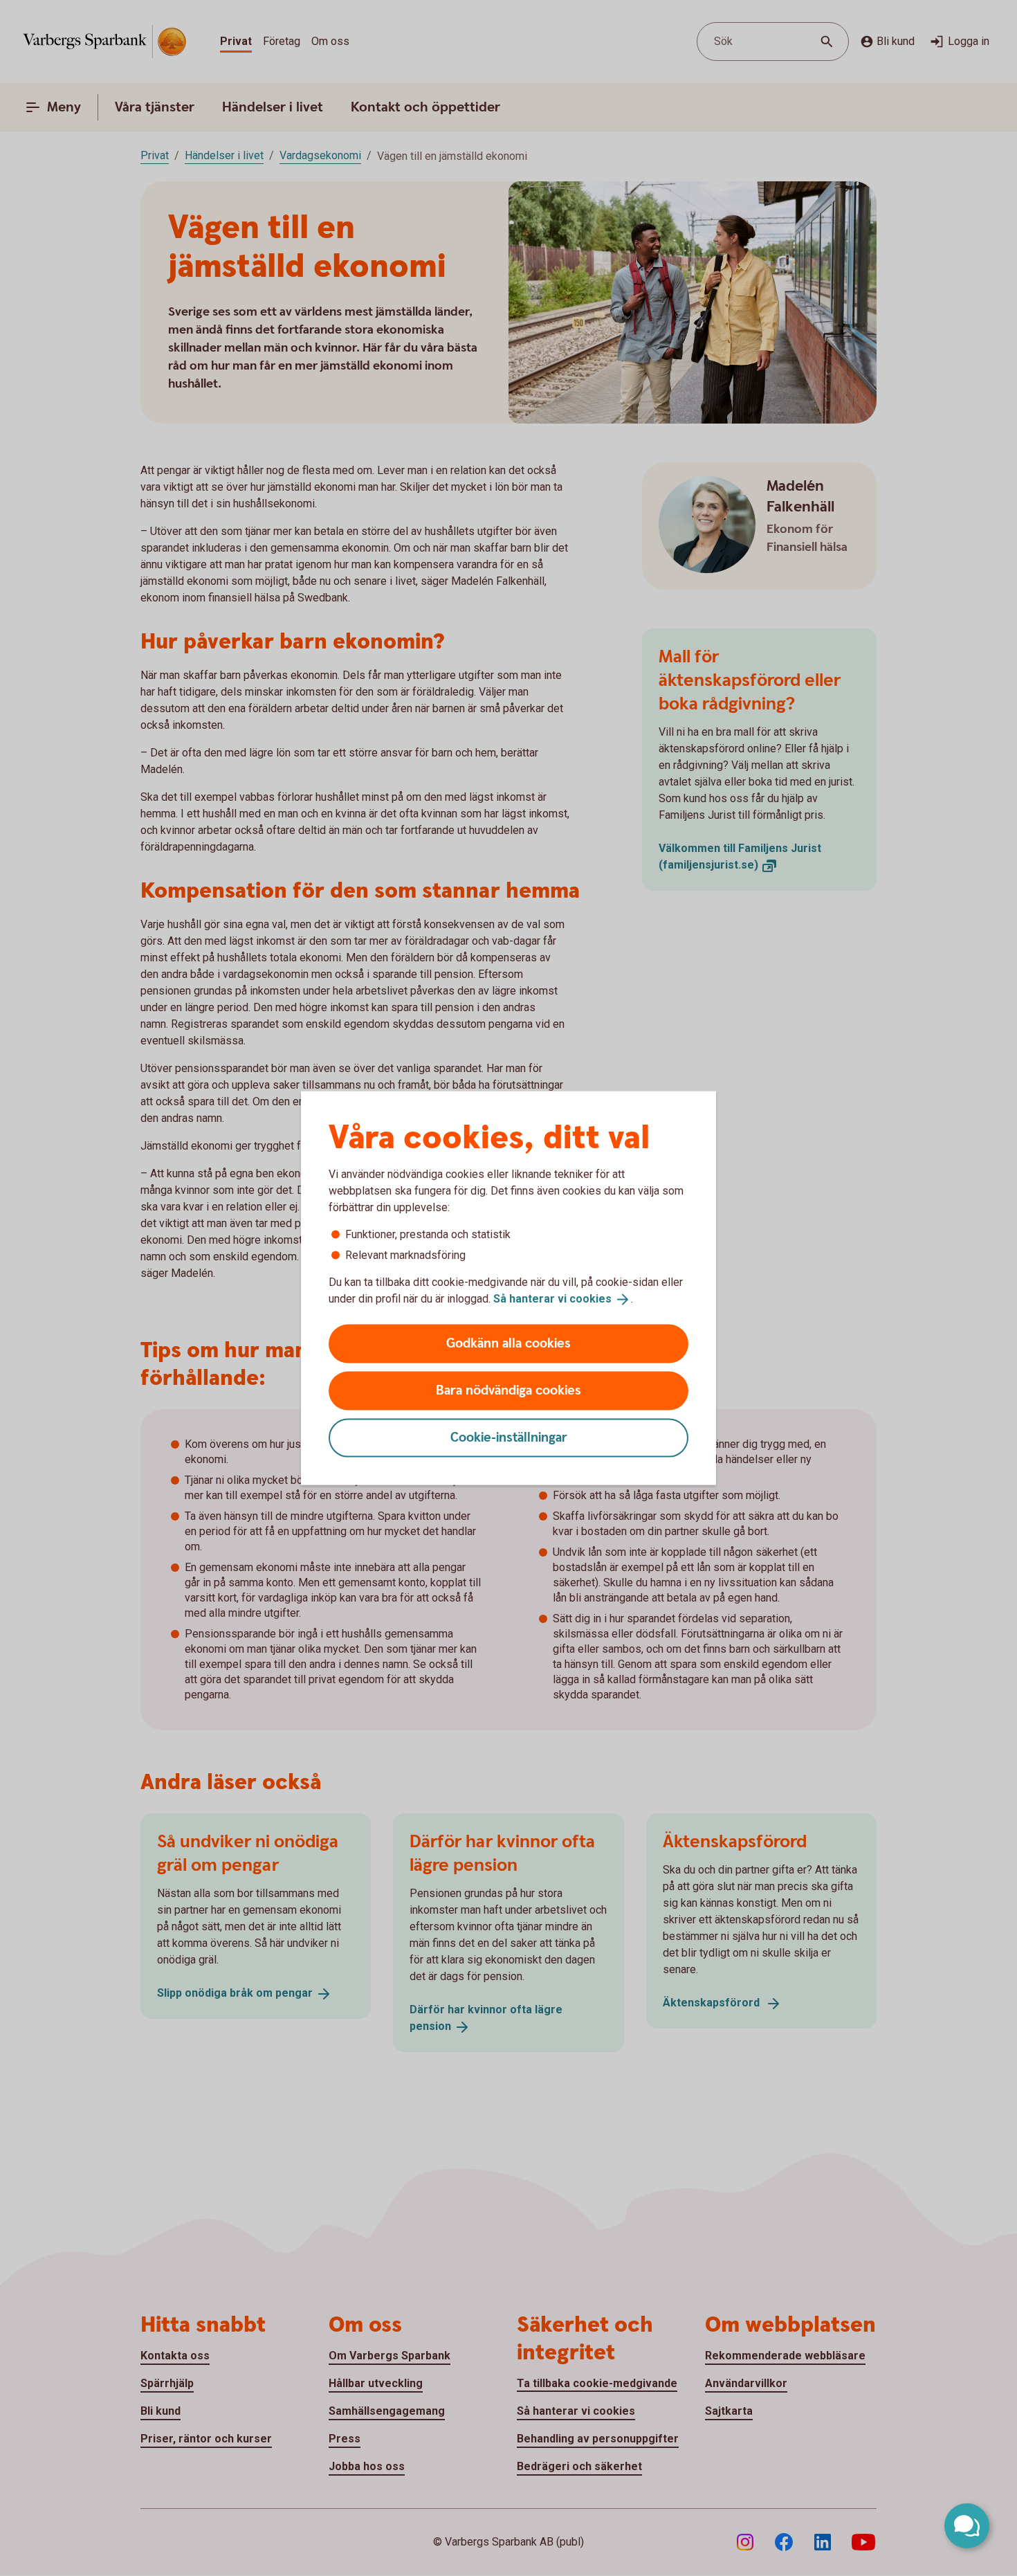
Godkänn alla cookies (508, 1343)
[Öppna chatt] (967, 2526)
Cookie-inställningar (509, 1437)
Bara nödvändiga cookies (508, 1390)
